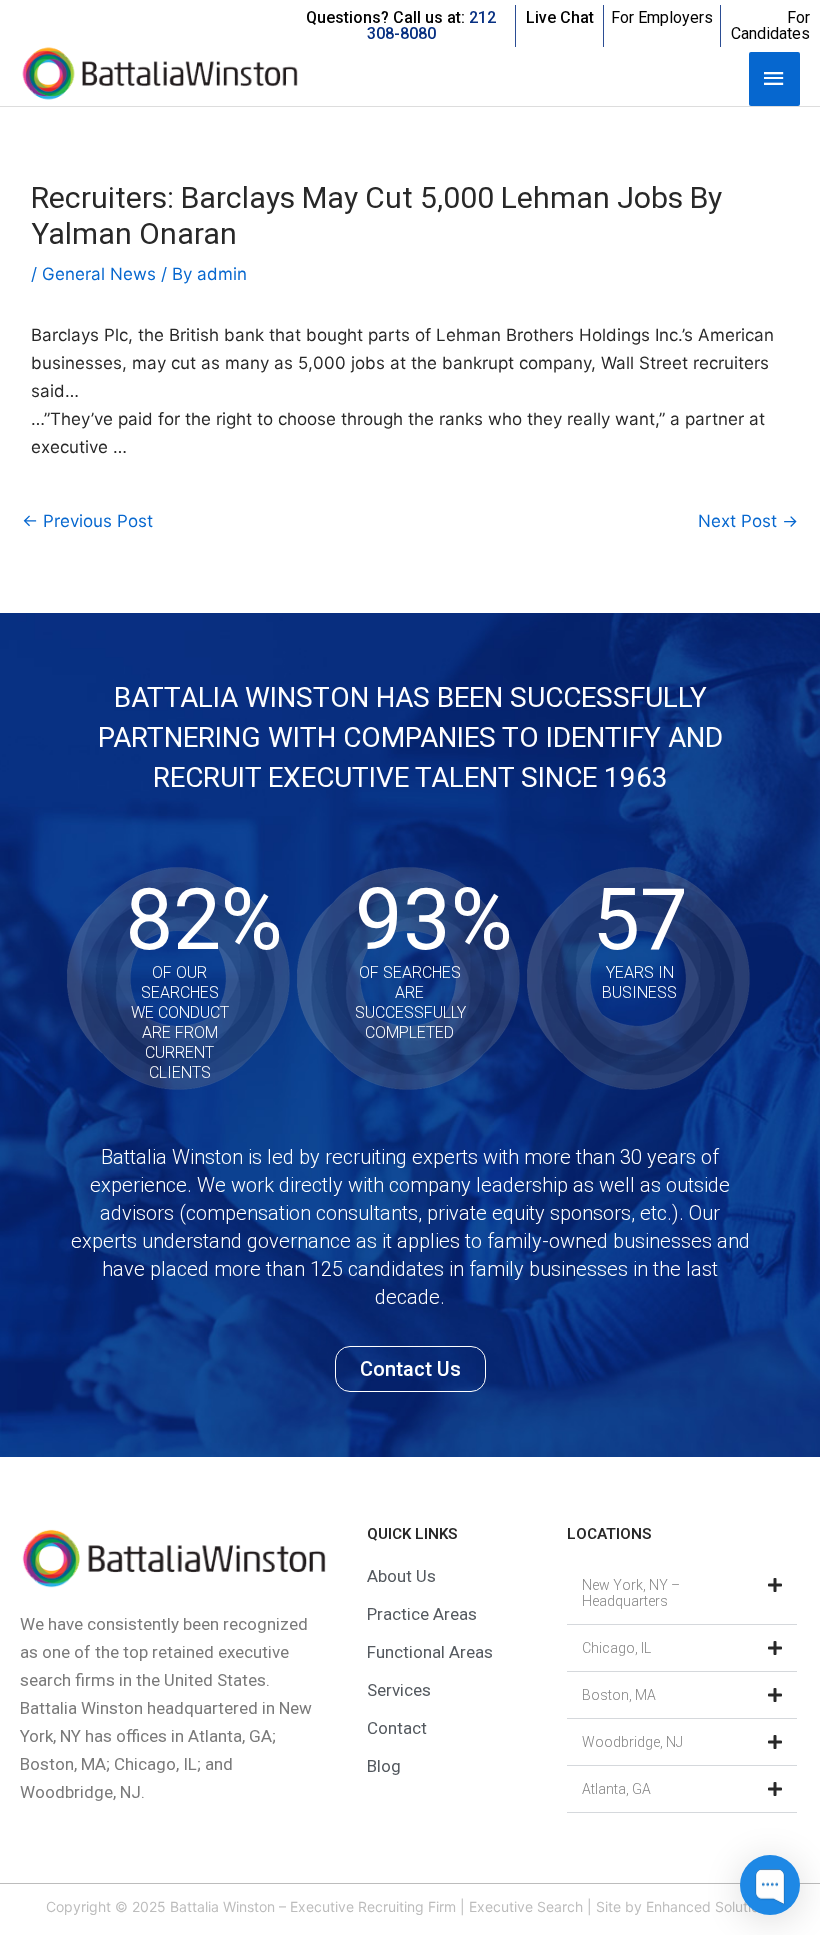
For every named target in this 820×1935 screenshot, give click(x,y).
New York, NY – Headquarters (631, 1593)
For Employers (662, 17)
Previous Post (87, 521)
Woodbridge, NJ (632, 1742)
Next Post (748, 521)
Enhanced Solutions (710, 1906)
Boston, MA (619, 1695)
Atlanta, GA (616, 1789)
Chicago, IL (616, 1648)
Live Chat (560, 17)
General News (99, 274)
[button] (682, 1593)
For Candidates (770, 25)
